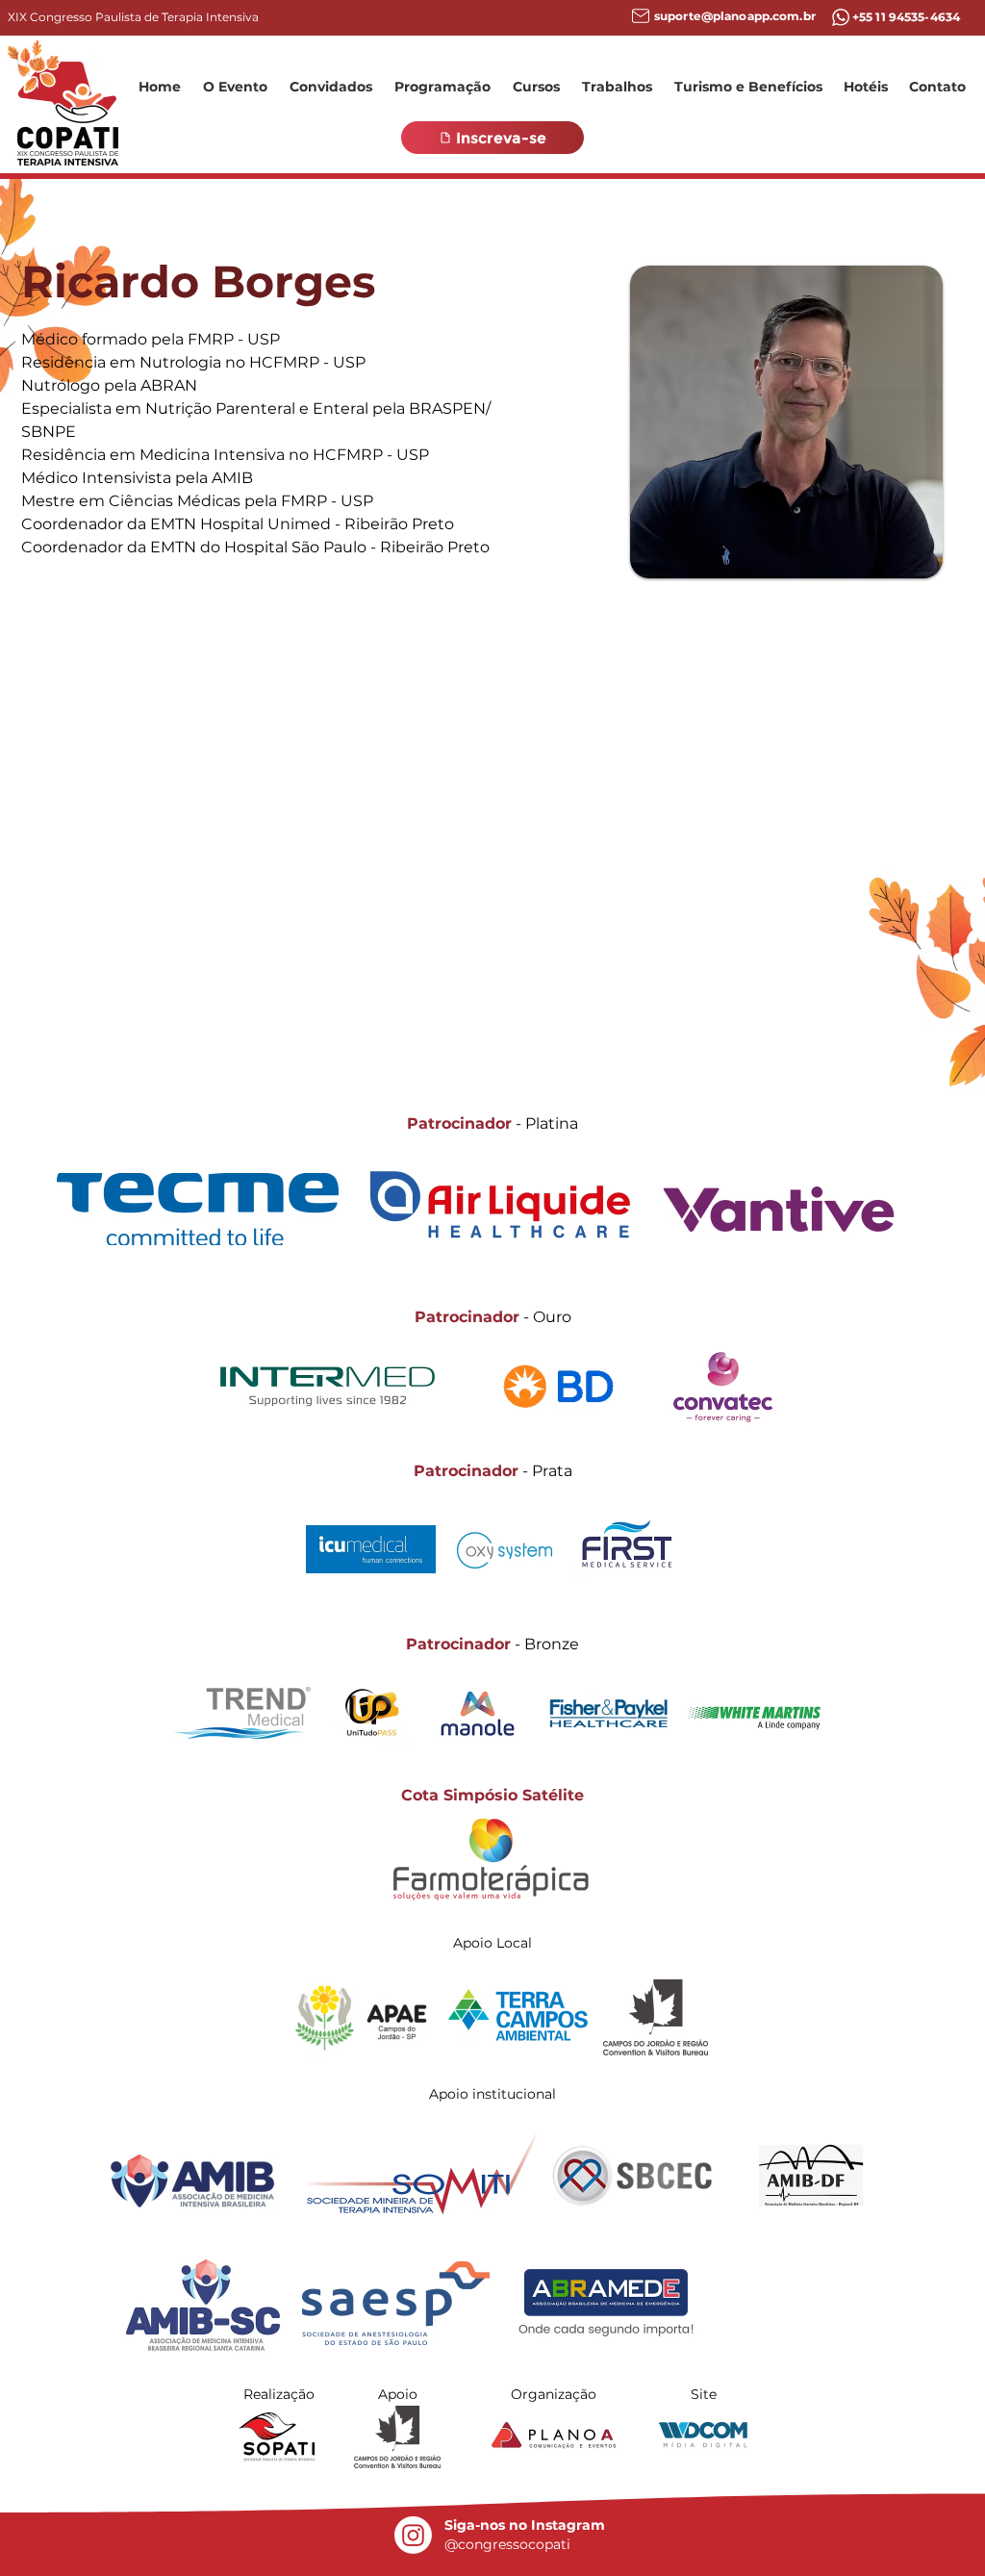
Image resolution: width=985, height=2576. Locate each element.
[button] (235, 87)
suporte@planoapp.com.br (735, 16)
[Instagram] (413, 2535)
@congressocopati (507, 2544)
